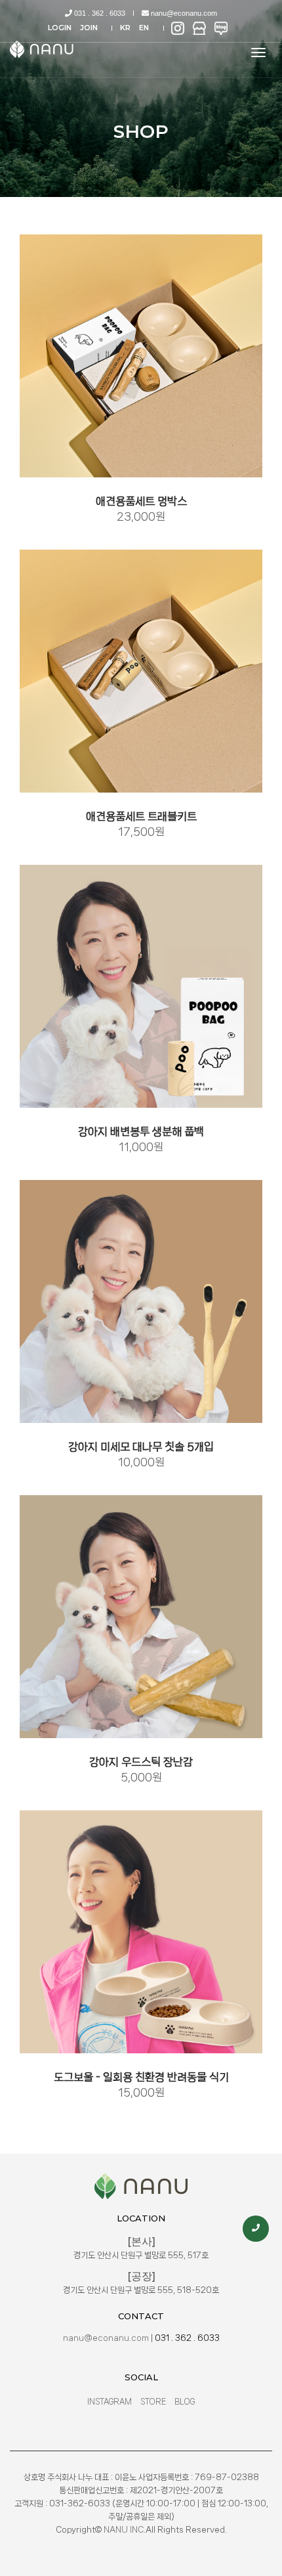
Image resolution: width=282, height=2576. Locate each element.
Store (153, 2402)
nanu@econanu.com (183, 13)
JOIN (89, 28)
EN (144, 28)
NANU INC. (125, 2530)
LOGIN (60, 28)
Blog (185, 2402)
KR (125, 28)
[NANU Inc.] (44, 49)
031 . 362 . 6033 (99, 13)
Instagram (110, 2402)
